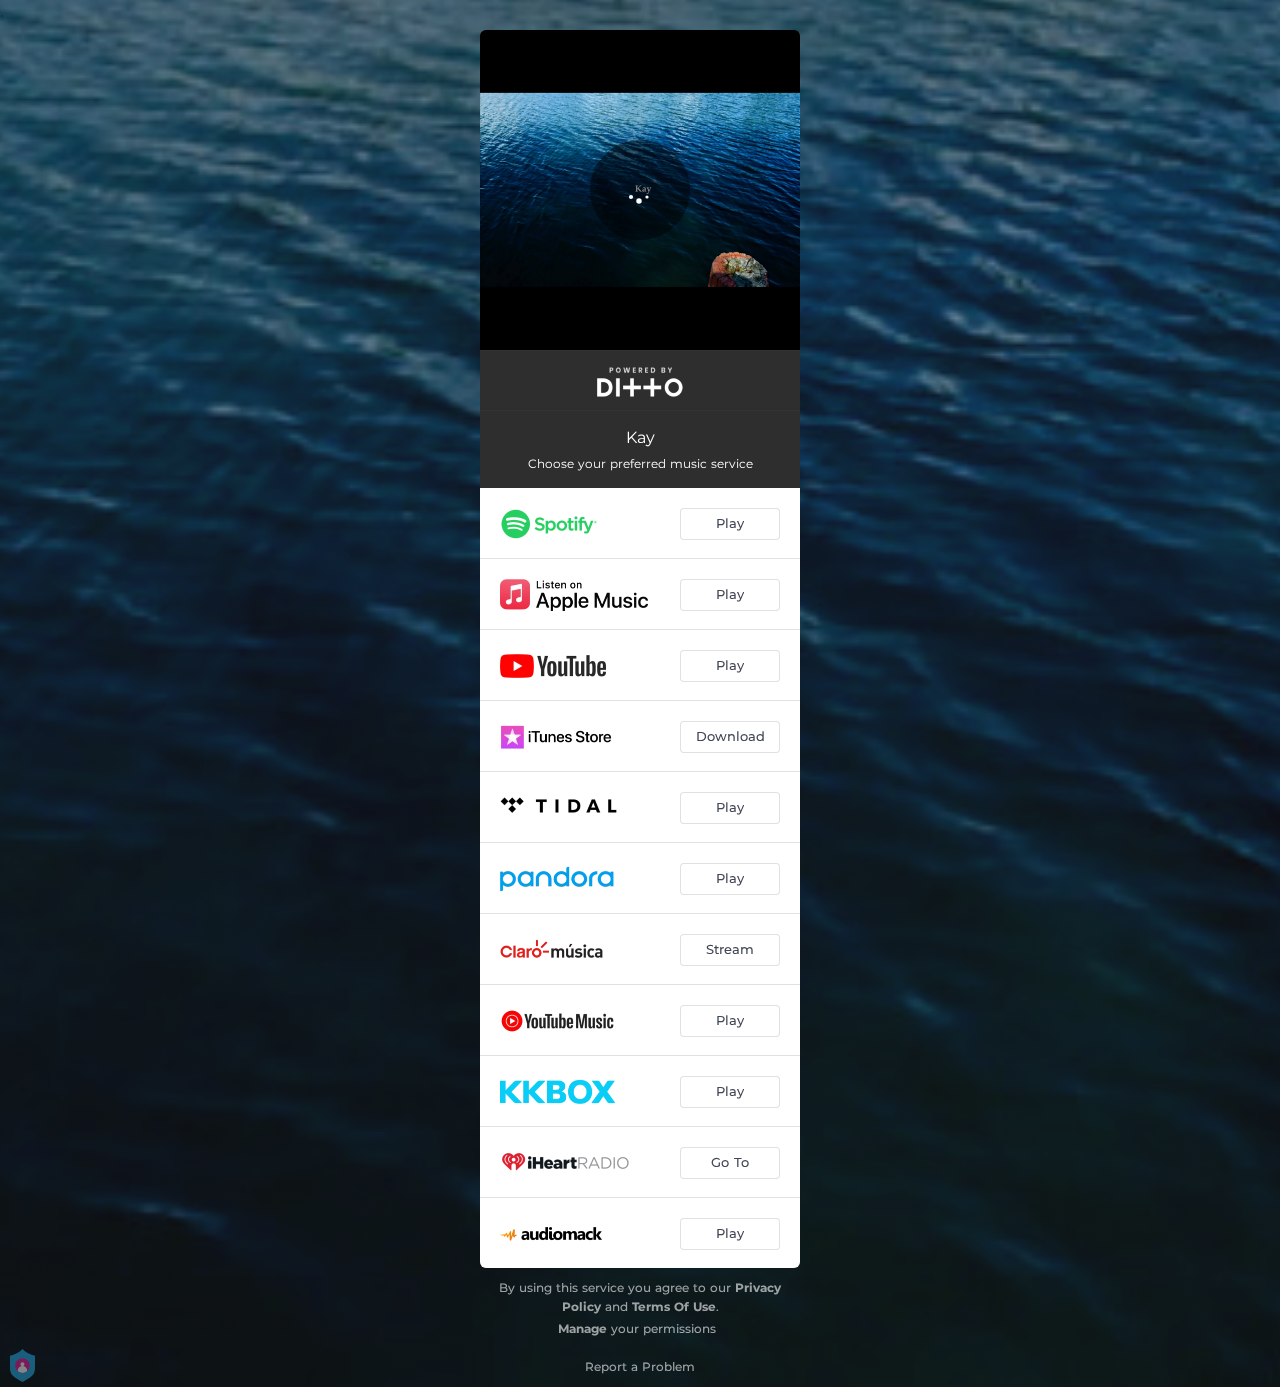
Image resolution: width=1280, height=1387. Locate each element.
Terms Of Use (674, 1306)
